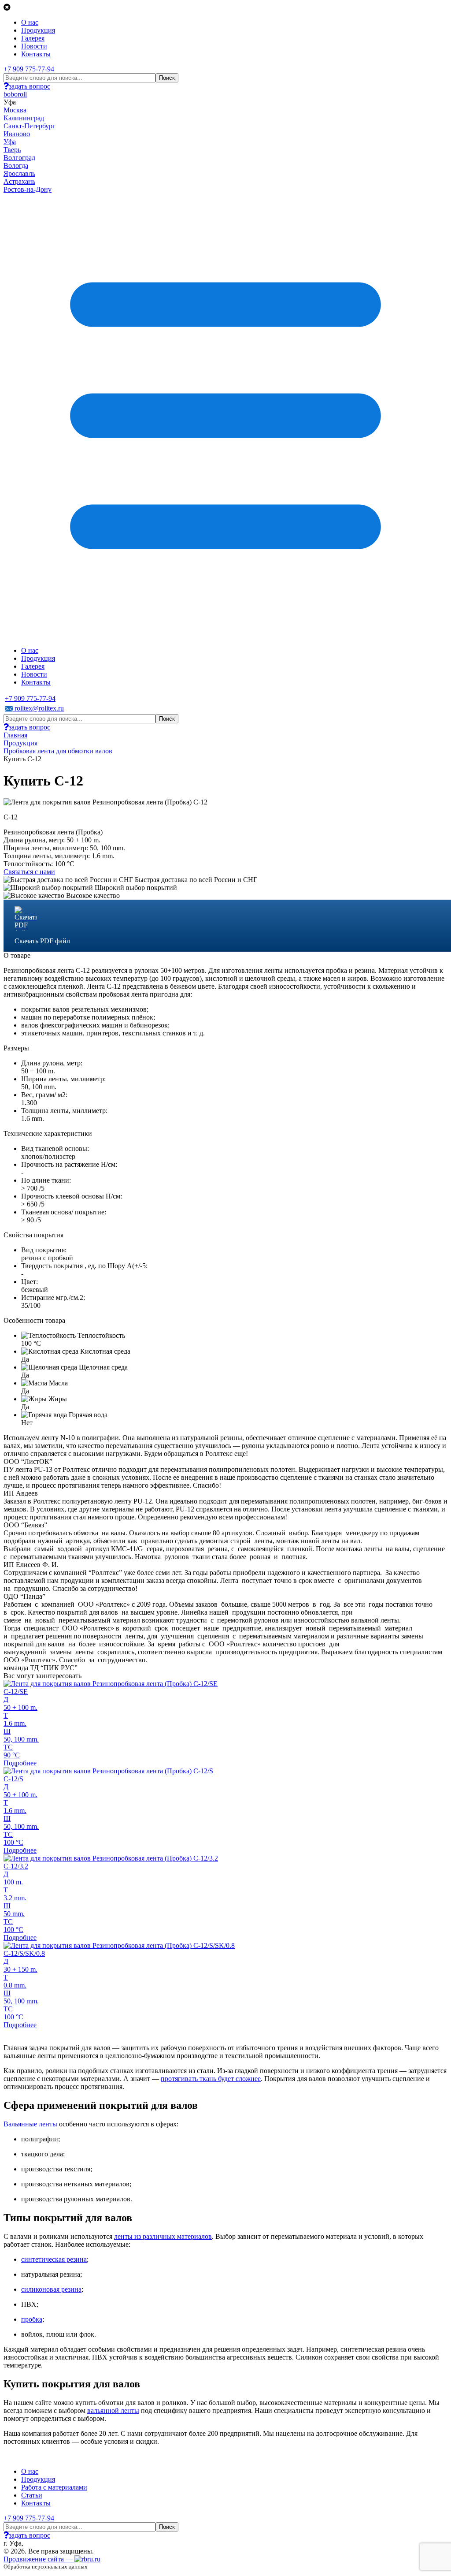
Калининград (24, 118)
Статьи (32, 2495)
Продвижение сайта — (39, 2559)
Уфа (10, 142)
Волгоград (19, 158)
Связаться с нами (29, 872)
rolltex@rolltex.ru (38, 708)
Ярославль (19, 173)
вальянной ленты (113, 2410)
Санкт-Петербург (30, 126)
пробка (32, 2319)
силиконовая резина (51, 2289)
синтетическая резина (54, 2259)
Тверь (12, 150)
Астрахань (19, 181)
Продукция (38, 30)
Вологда (16, 166)
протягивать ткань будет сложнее (211, 2079)
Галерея (33, 38)
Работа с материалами (54, 2487)
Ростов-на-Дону (28, 189)
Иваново (17, 134)
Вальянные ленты (30, 2124)
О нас (30, 22)
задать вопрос (30, 86)
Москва (15, 110)
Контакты (36, 54)
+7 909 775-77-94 (29, 69)
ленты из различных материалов (163, 2236)
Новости (34, 46)
